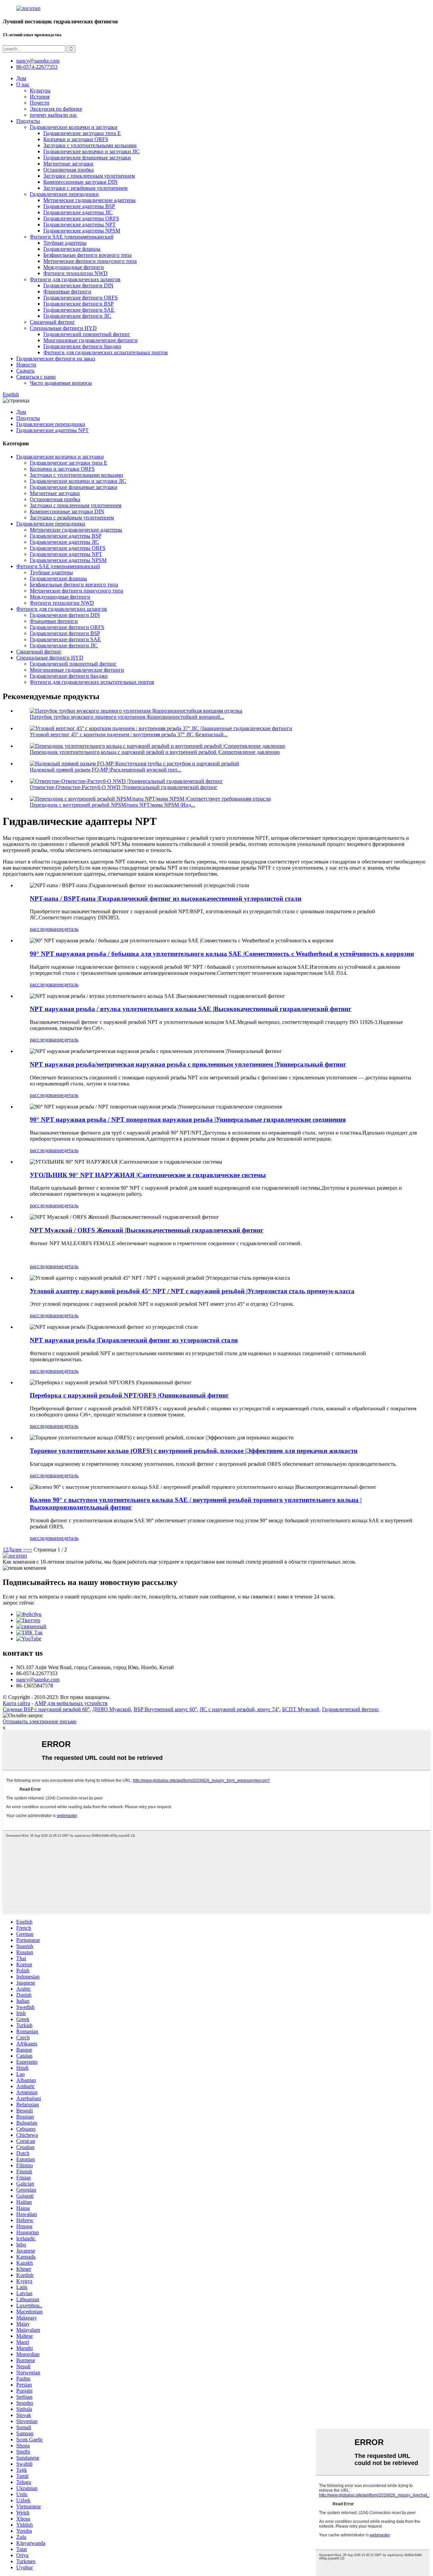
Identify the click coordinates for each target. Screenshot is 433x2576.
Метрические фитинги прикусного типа (90, 261)
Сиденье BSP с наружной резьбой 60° (46, 1709)
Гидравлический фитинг (350, 1709)
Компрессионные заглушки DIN (81, 182)
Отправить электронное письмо (40, 1721)
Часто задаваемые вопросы (61, 383)
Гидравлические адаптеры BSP (79, 206)
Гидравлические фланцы (72, 249)
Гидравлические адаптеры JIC (78, 212)
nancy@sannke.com (38, 61)
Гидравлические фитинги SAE (79, 310)
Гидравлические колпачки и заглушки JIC (92, 151)
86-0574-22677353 (37, 67)
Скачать (25, 371)
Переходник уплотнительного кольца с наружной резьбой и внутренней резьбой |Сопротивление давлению (155, 752)
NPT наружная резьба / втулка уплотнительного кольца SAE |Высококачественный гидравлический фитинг (191, 1009)
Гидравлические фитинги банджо (82, 346)
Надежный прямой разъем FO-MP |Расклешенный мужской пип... (106, 770)
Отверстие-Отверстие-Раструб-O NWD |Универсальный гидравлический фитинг (124, 787)
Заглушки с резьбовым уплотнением (85, 188)
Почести (40, 103)
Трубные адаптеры (65, 243)
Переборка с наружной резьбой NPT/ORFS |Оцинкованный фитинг (129, 1395)
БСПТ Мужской (301, 1709)
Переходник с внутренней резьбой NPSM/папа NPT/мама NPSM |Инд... (112, 805)
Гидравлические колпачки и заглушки (74, 127)
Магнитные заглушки (68, 164)
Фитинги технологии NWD (75, 273)
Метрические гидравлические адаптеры (89, 200)
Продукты (28, 121)
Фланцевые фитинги (67, 292)
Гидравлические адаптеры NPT (79, 225)
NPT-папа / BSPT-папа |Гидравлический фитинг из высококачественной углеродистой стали (166, 899)
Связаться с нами (36, 377)
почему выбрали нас (53, 115)
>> (29, 1550)
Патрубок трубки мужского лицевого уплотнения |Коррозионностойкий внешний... (127, 717)
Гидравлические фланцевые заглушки (87, 158)
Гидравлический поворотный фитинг (87, 334)
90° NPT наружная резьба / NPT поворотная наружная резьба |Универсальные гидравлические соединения (188, 1119)
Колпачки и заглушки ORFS (76, 139)
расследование (47, 929)
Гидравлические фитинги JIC (77, 316)
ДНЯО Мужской (112, 1709)
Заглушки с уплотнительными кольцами (90, 145)
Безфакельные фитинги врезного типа (87, 255)
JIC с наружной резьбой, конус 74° (240, 1709)
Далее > (17, 1550)
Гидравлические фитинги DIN (78, 285)
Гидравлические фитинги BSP (78, 304)
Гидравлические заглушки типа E (82, 133)
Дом (21, 78)
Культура (40, 91)
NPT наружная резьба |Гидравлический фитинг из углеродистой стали (134, 1340)
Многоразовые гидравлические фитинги (90, 340)
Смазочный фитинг (52, 322)
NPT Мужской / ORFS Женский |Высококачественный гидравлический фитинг (147, 1230)
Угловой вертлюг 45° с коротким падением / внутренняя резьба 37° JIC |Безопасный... (129, 734)
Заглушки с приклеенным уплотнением (89, 176)
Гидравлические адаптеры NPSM (82, 231)
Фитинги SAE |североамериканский (72, 237)
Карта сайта (16, 1703)
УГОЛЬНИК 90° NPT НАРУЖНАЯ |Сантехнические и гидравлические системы (148, 1175)
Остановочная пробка (69, 170)
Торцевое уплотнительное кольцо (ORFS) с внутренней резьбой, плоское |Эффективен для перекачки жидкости (194, 1451)
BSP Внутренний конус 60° (165, 1709)
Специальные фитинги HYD (63, 328)
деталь (71, 929)
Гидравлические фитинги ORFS (81, 298)
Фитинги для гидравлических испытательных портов (106, 352)
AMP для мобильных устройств (71, 1703)
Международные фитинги (74, 267)
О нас (23, 84)
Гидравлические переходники (64, 194)
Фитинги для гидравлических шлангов (75, 279)
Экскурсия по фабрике (56, 109)
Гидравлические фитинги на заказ (56, 359)
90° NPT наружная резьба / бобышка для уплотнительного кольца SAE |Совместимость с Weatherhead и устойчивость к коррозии (222, 954)
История (40, 97)
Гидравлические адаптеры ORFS (81, 218)
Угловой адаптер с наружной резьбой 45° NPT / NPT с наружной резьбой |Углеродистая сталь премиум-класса (192, 1291)
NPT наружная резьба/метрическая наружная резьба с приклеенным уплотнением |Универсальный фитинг (188, 1064)
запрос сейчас (19, 1603)
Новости (26, 365)
